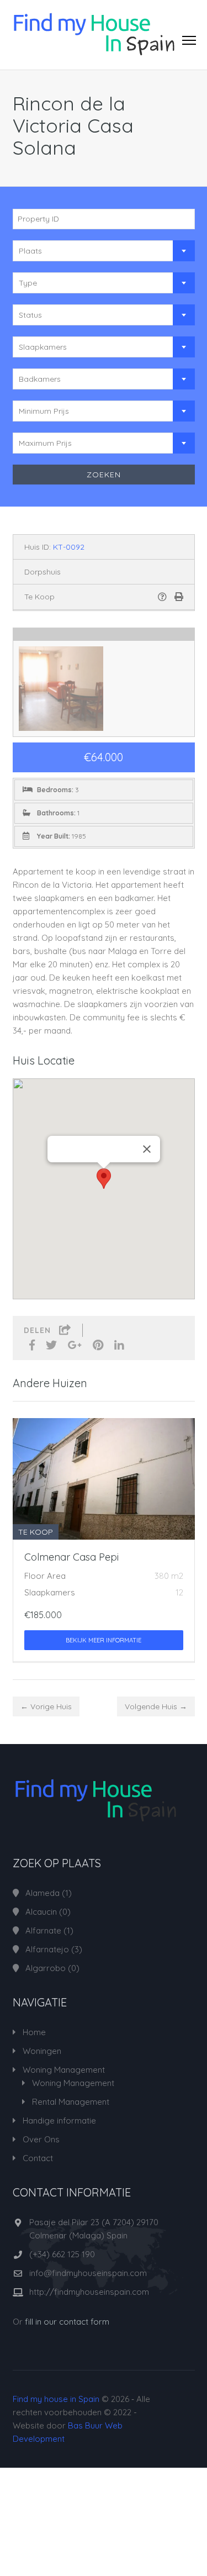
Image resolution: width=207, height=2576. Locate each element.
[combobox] (104, 251)
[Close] (147, 1149)
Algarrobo (46, 1968)
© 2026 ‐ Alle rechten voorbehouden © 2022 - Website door (81, 2419)
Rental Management (71, 2102)
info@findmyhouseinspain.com (88, 2273)
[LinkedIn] (119, 1346)
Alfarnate (43, 1930)
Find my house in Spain (56, 2399)
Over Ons (41, 2139)
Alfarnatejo (47, 1949)
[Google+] (75, 1346)
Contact (38, 2158)
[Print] (179, 597)
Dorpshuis (43, 572)
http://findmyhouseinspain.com (89, 2292)
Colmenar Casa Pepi (71, 1557)
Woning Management (64, 2070)
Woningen (42, 2051)
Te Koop (39, 597)
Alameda (43, 1893)
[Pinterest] (98, 1346)
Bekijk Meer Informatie (104, 1640)
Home (34, 2032)
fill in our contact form (67, 2322)
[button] (104, 1179)
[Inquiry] (162, 597)
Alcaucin (41, 1912)
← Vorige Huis (46, 1706)
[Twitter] (51, 1346)
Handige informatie (59, 2121)
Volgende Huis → (156, 1706)
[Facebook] (32, 1346)
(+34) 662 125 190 (62, 2254)
